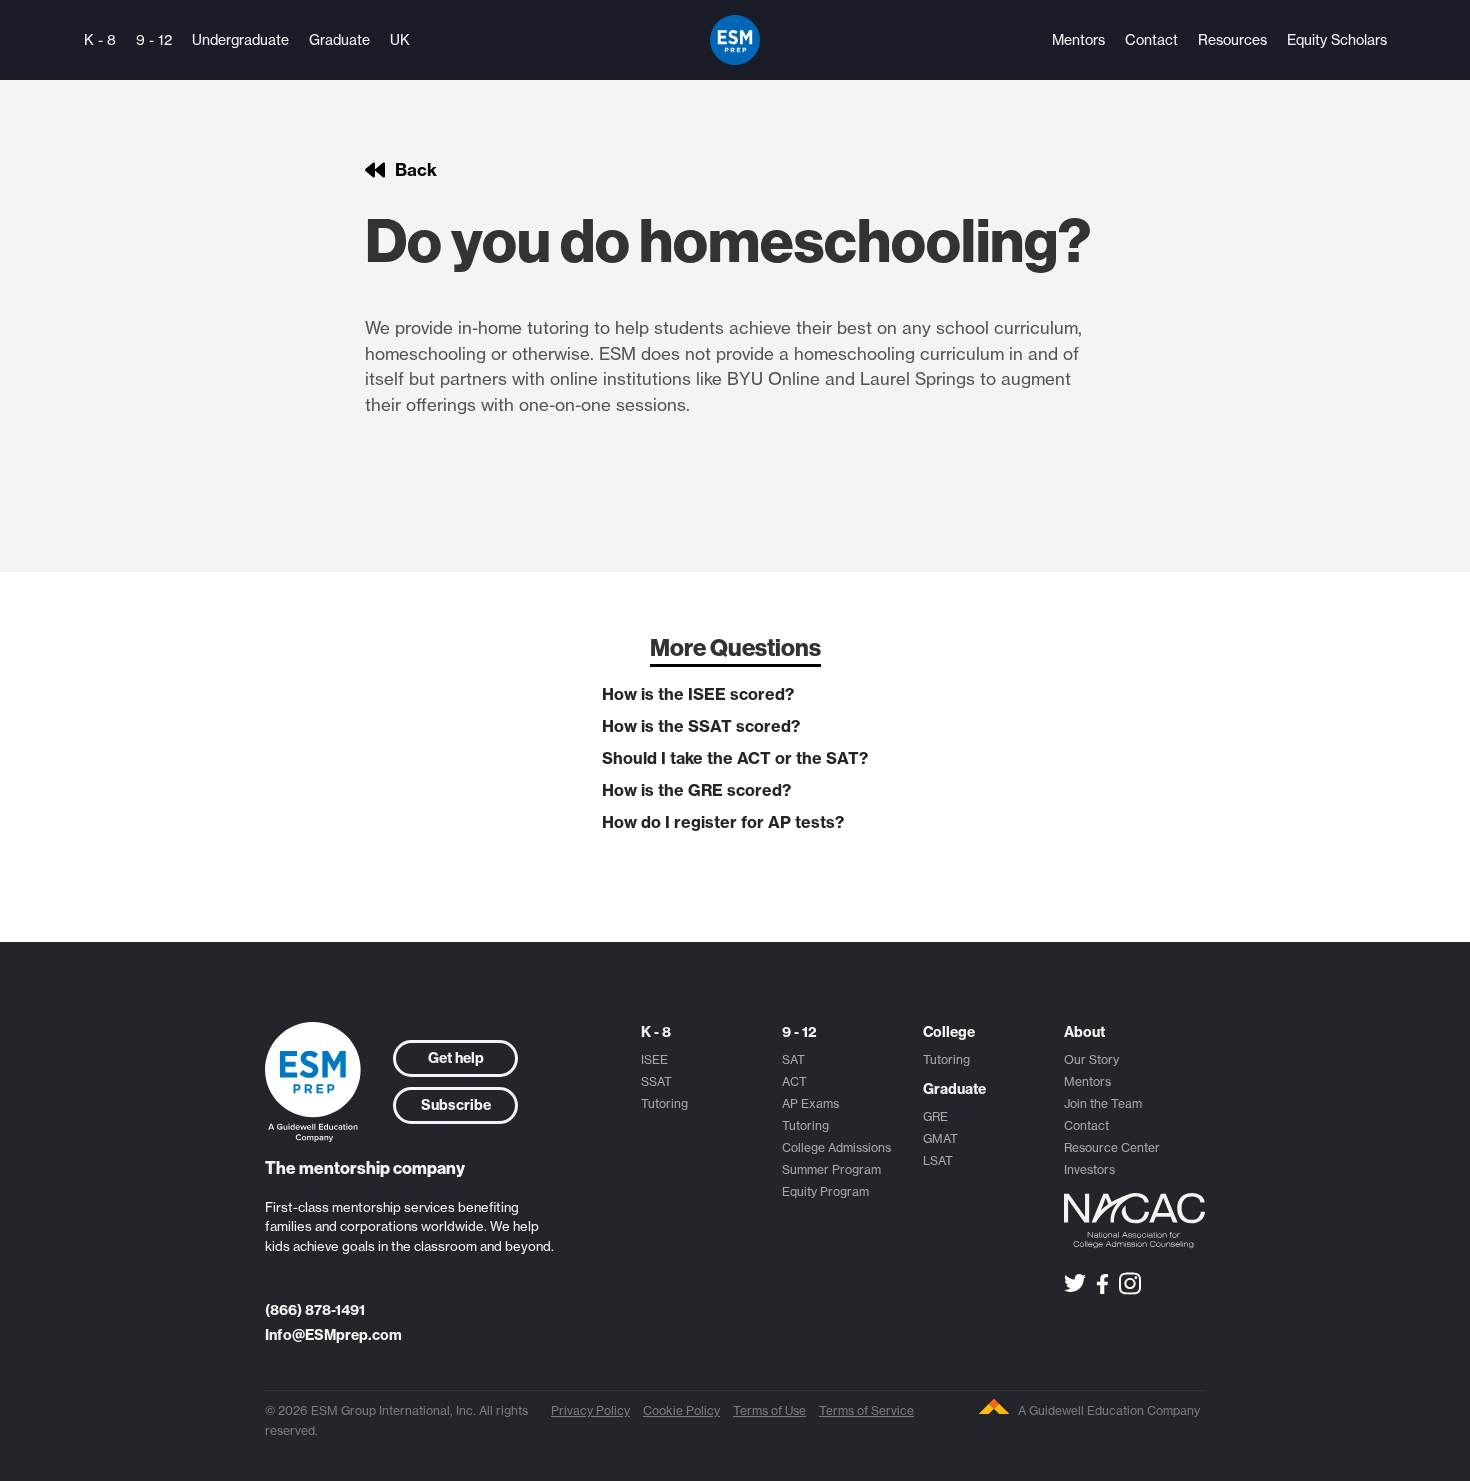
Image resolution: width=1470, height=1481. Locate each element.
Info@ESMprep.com (333, 1335)
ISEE (654, 1059)
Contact (1151, 40)
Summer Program (831, 1169)
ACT (794, 1081)
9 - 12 (154, 40)
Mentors (1078, 40)
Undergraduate (240, 40)
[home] (735, 40)
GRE (935, 1116)
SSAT (656, 1081)
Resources (1232, 40)
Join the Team (1103, 1103)
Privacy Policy (590, 1410)
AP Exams (810, 1103)
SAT (793, 1059)
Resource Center (1112, 1147)
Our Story (1091, 1059)
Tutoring (664, 1103)
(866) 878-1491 (315, 1310)
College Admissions (836, 1147)
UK (400, 40)
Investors (1089, 1169)
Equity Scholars (1337, 40)
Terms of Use (769, 1410)
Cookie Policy (681, 1410)
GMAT (940, 1138)
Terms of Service (866, 1410)
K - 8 (100, 40)
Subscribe (456, 1105)
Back (416, 170)
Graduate (339, 40)
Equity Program (825, 1191)
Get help (456, 1058)
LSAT (938, 1160)
